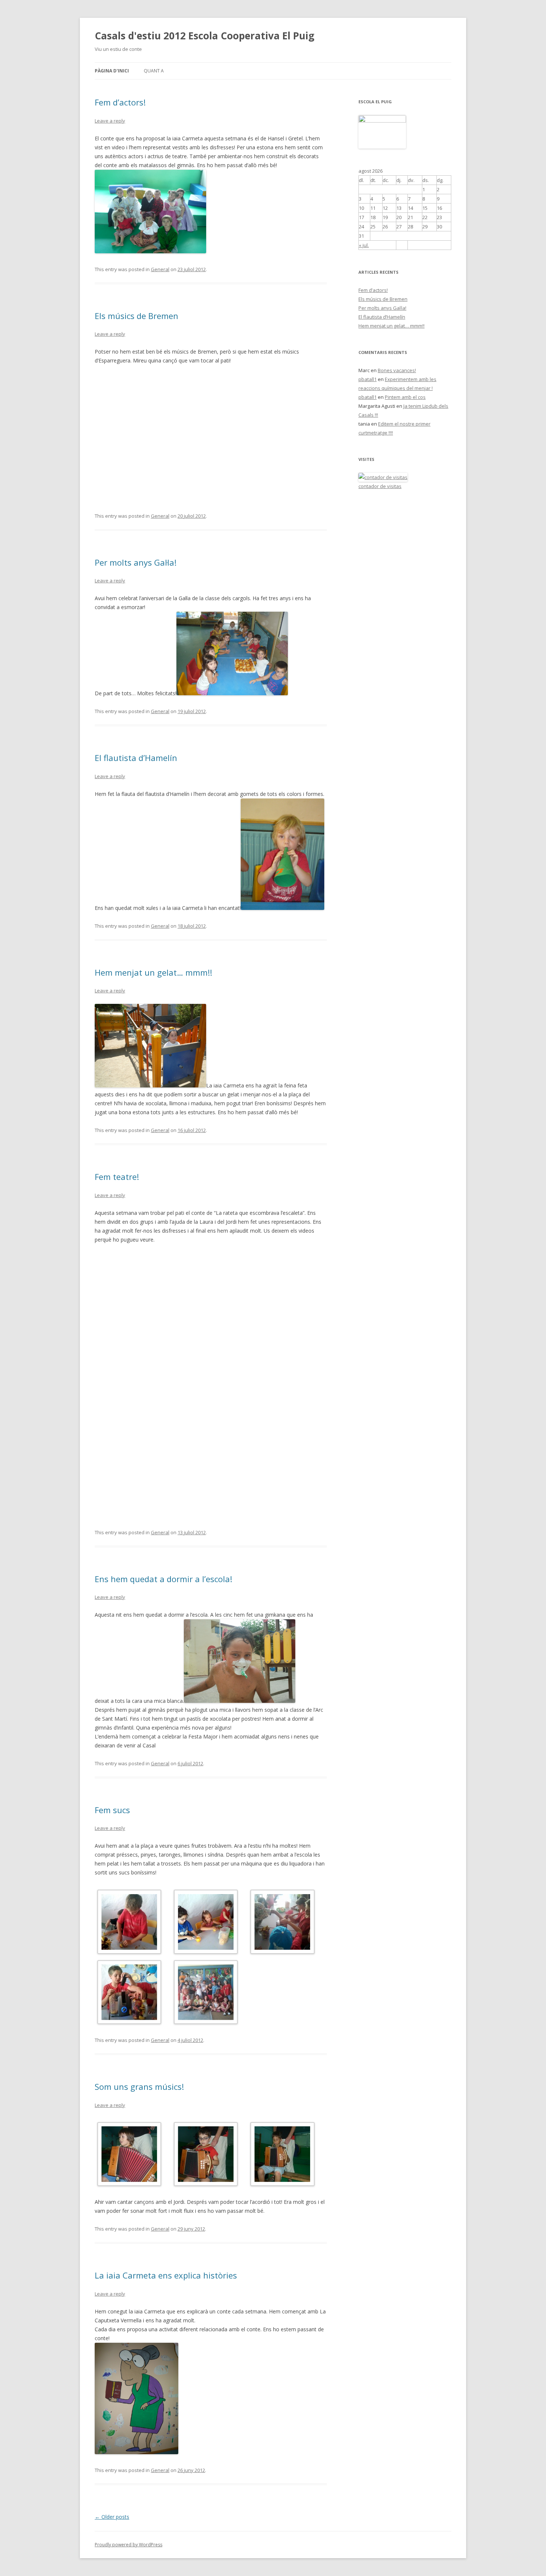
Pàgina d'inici (112, 71)
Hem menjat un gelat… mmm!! (153, 972)
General (160, 269)
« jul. (364, 245)
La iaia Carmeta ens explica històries (166, 2275)
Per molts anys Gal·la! (136, 562)
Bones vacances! (397, 370)
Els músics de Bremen (136, 316)
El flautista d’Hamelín (136, 758)
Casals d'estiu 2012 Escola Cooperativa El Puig (204, 36)
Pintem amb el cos (405, 397)
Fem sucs (112, 1810)
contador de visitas (380, 486)
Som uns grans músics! (139, 2087)
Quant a (154, 71)
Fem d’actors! (120, 102)
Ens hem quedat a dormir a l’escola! (163, 1579)
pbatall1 (368, 379)
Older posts (112, 2517)
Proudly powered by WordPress (129, 2545)
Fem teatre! (117, 1177)
